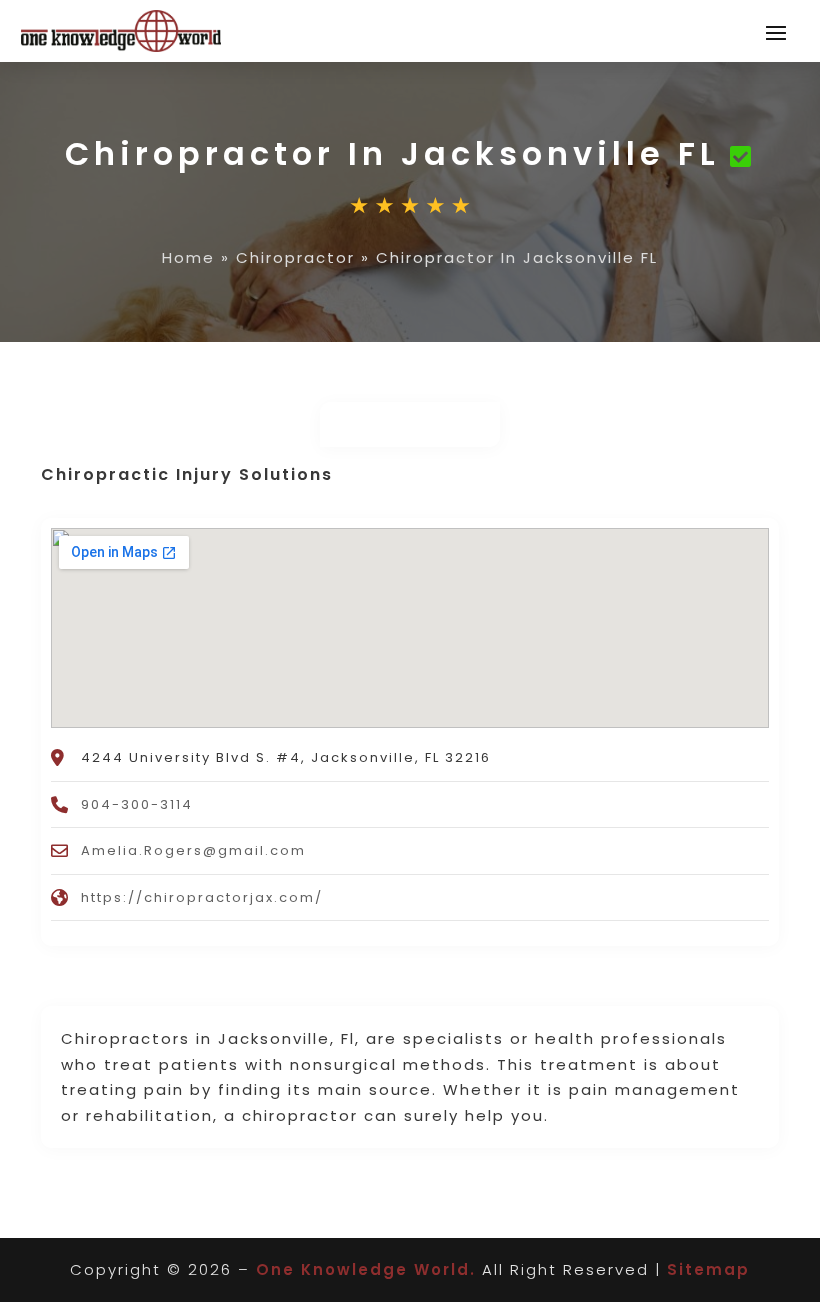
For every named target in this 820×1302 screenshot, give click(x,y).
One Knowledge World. (366, 1269)
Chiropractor (295, 257)
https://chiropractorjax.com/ (202, 897)
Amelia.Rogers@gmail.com (193, 850)
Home (188, 257)
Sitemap (708, 1269)
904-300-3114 (137, 804)
